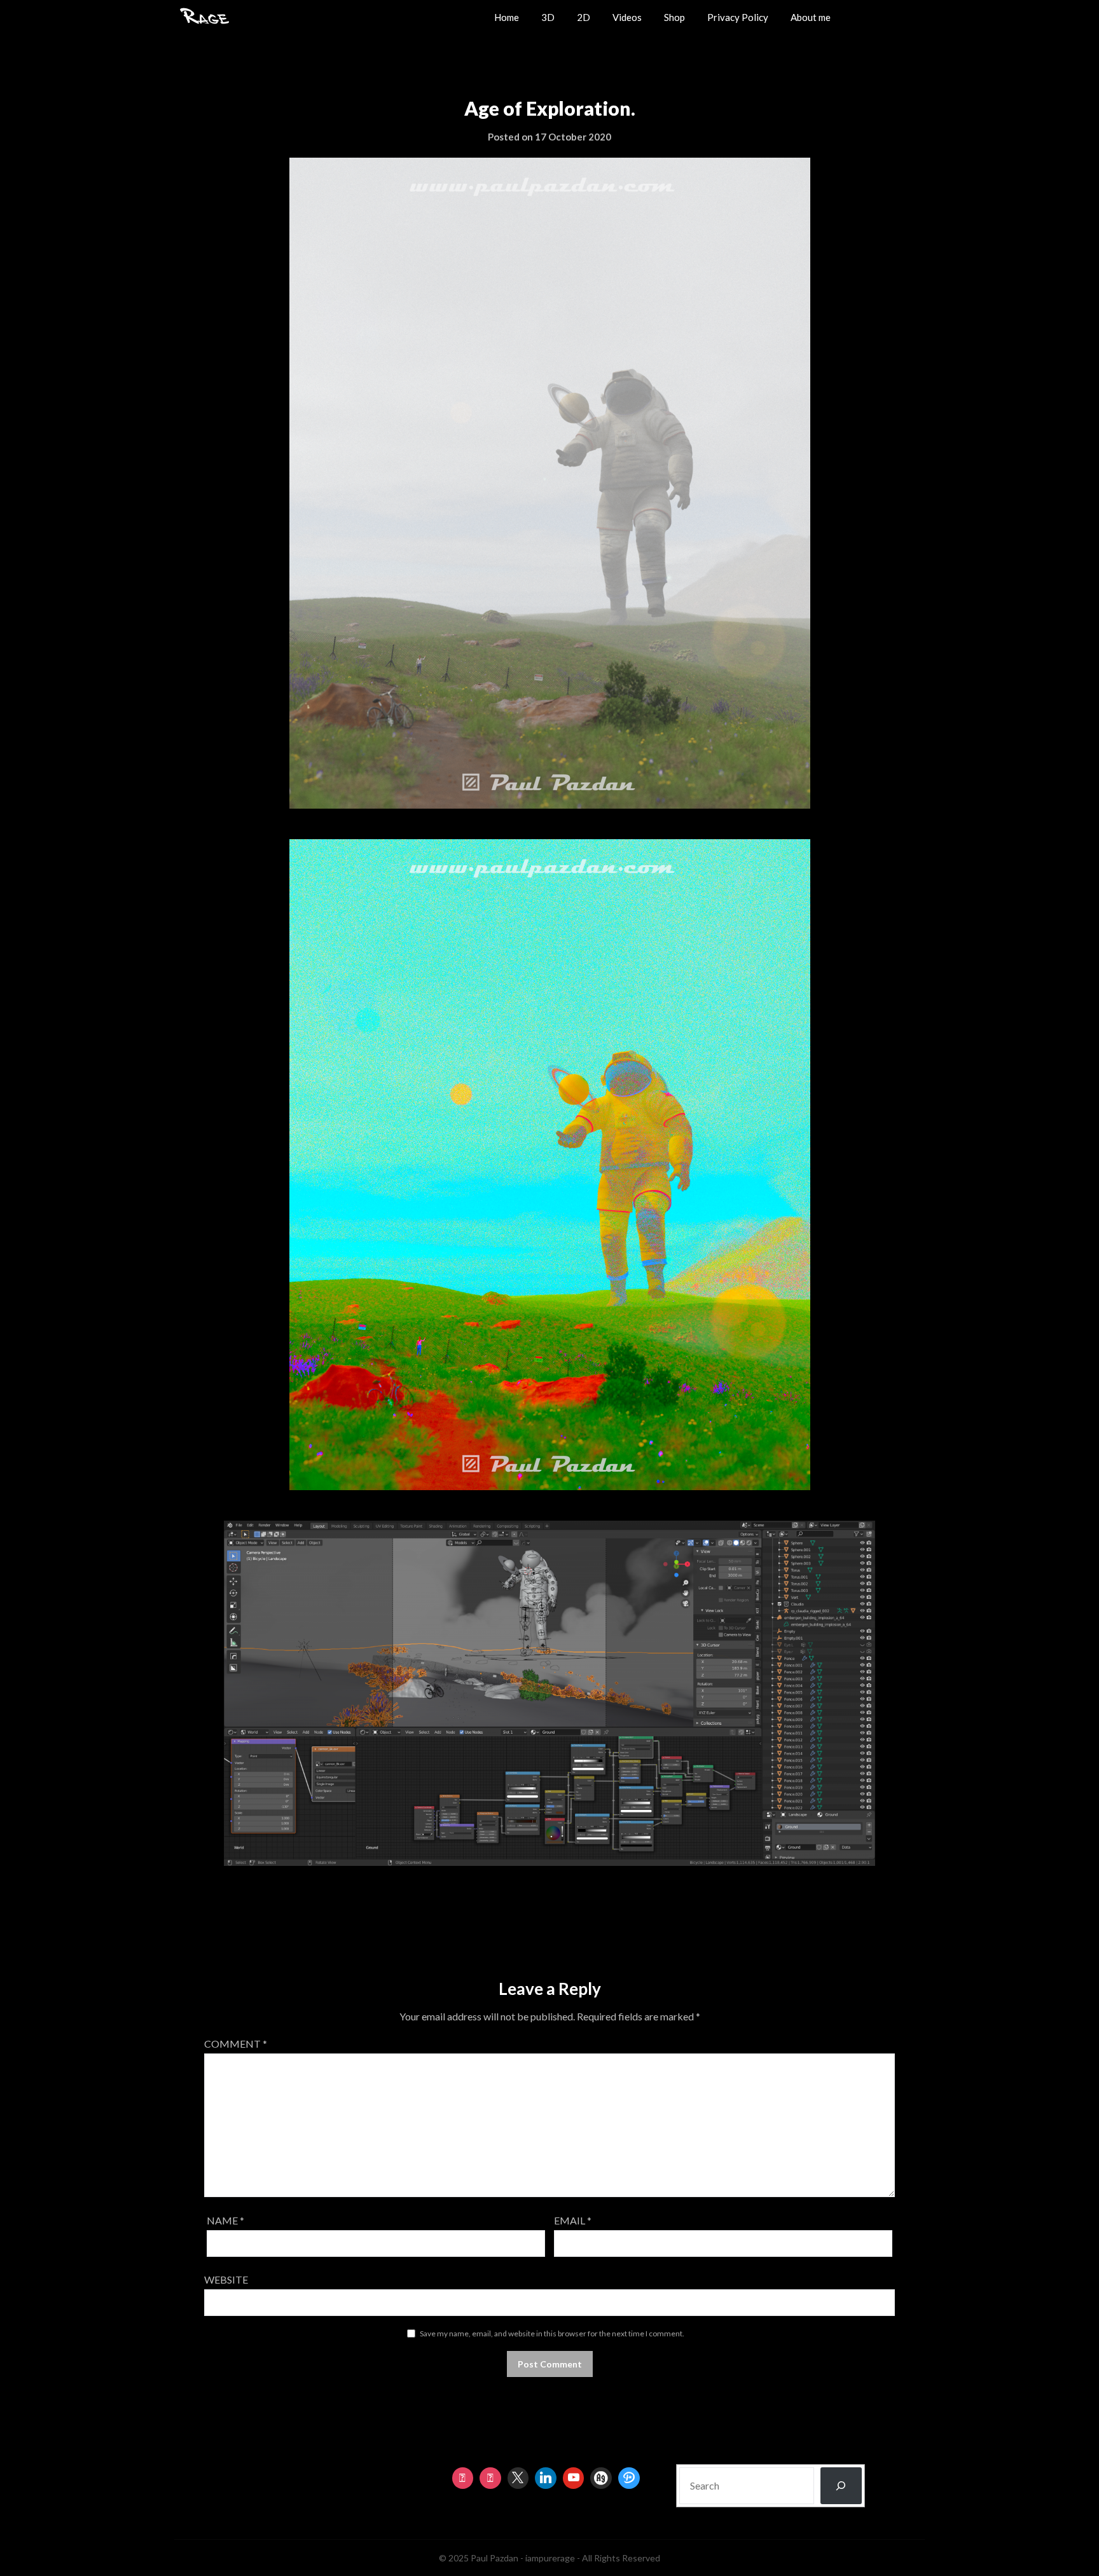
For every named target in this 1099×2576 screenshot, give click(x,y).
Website (226, 2279)
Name (225, 2220)
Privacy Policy (738, 17)
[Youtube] (574, 2478)
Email (573, 2220)
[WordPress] (601, 2478)
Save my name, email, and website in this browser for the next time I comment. (552, 2333)
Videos (627, 17)
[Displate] (629, 2478)
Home (507, 17)
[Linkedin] (546, 2478)
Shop (674, 17)
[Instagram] (463, 2478)
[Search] (841, 2486)
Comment (236, 2044)
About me (811, 17)
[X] (518, 2478)
